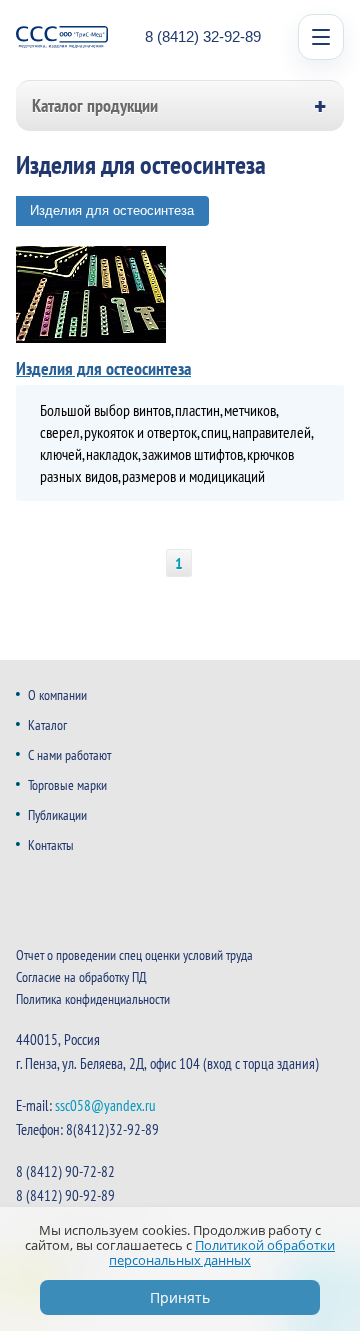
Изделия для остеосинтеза (112, 210)
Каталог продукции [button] (95, 105)
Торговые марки (67, 785)
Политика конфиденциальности (93, 999)
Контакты (51, 845)
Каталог (47, 725)
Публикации (57, 815)
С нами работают (69, 755)
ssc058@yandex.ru (105, 1105)
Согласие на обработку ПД (81, 977)
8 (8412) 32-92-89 (203, 36)
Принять (180, 1297)
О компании (57, 695)
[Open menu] (321, 37)
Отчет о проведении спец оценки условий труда (134, 955)
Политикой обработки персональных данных (222, 1252)
